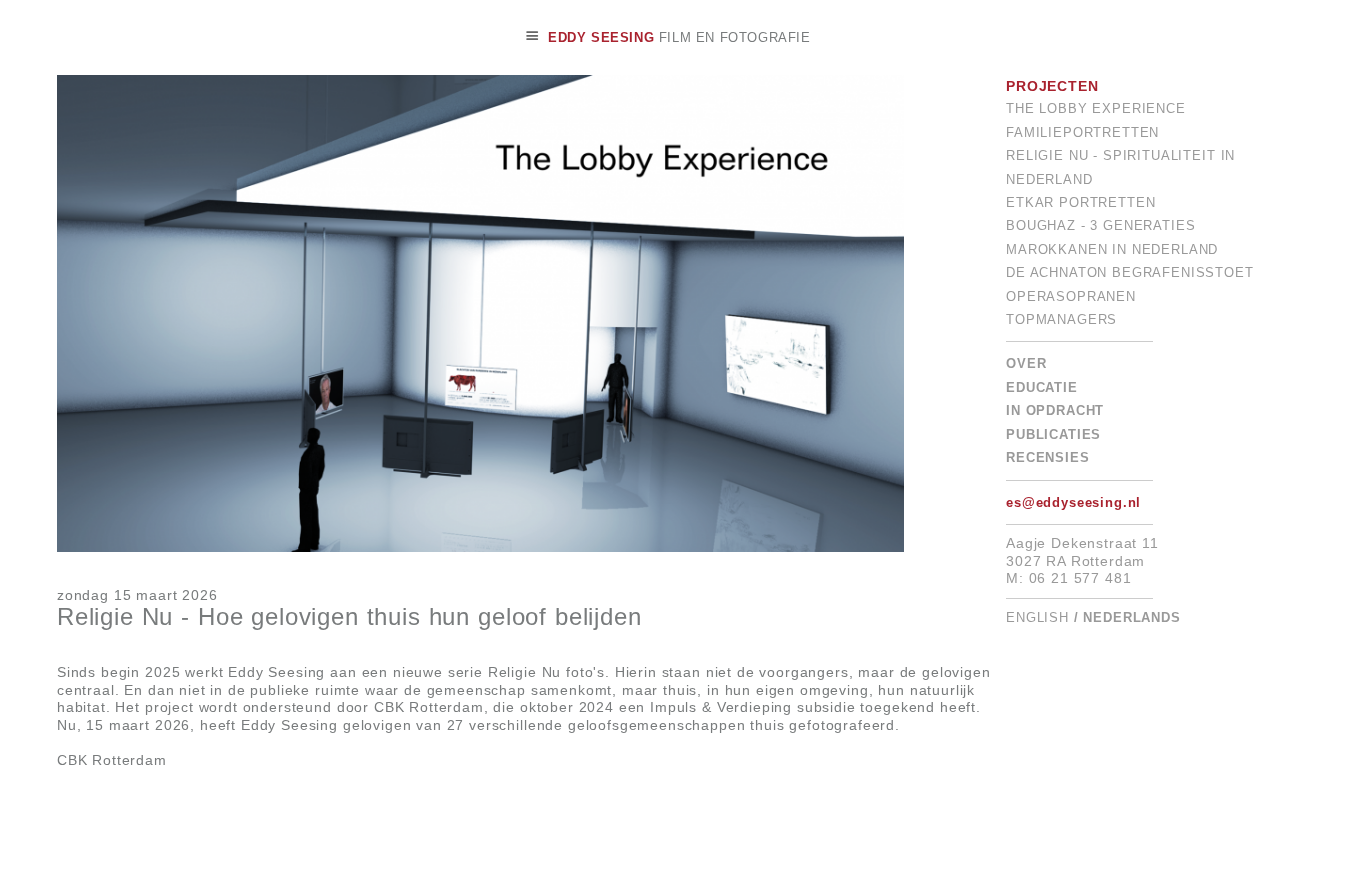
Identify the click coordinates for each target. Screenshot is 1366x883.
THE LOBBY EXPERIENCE (1096, 109)
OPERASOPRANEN (1071, 297)
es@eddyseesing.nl (1073, 503)
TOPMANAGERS (1061, 320)
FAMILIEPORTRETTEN (1082, 133)
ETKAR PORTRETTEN (1080, 203)
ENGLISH (1037, 618)
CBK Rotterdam (112, 760)
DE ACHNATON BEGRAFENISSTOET (1130, 273)
